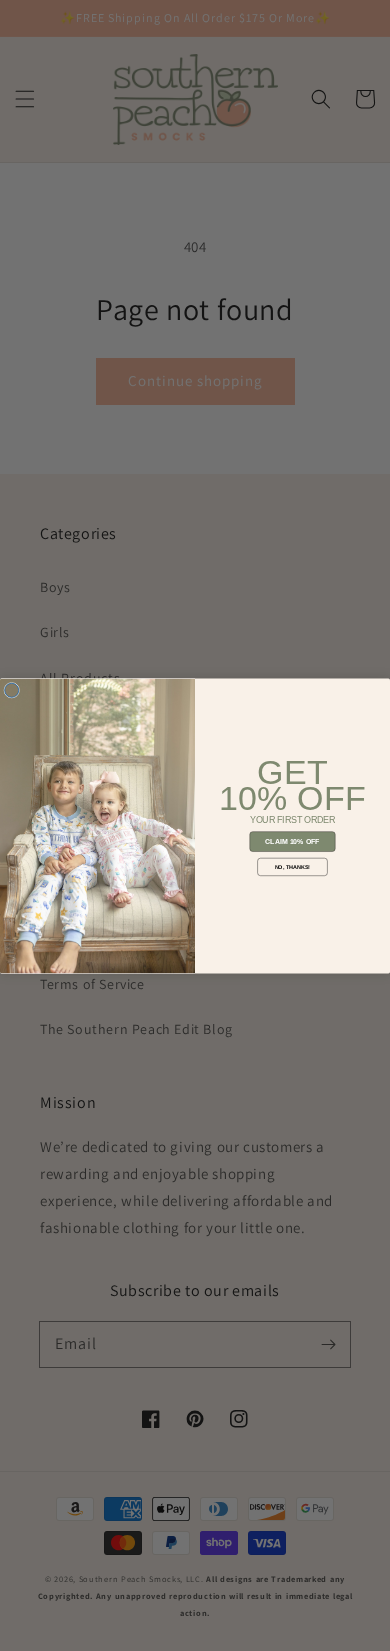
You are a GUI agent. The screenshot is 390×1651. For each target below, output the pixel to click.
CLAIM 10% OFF (292, 841)
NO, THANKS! (293, 866)
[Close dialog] (12, 690)
